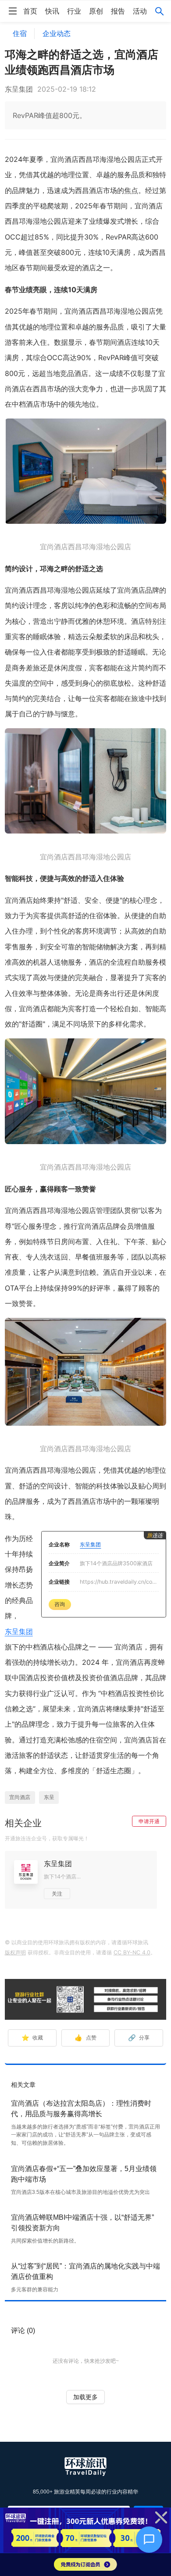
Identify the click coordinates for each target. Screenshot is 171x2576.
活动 (140, 11)
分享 (139, 2038)
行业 (74, 11)
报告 (118, 11)
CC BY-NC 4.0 (132, 1952)
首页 (30, 11)
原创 (96, 11)
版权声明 (15, 1952)
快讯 (52, 11)
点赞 (85, 2038)
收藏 (32, 2038)
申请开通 (149, 1821)
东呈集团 (19, 1631)
